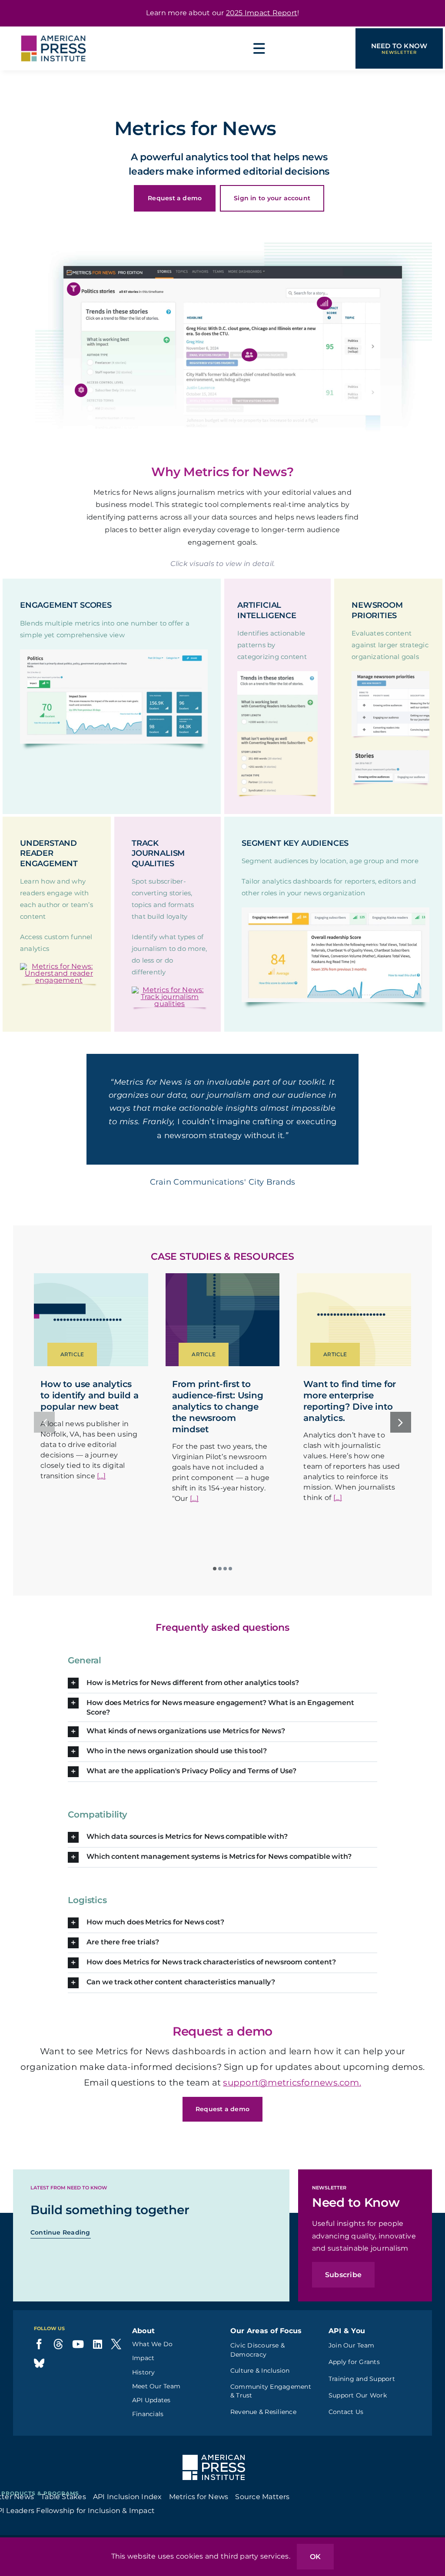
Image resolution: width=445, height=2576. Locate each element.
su (228, 2106)
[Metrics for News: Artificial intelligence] (277, 674)
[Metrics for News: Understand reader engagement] (59, 966)
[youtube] (78, 2368)
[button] (74, 289)
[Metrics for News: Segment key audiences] (335, 911)
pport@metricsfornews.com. (297, 2106)
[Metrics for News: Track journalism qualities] (170, 990)
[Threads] (58, 2368)
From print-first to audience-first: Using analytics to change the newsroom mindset (218, 1430)
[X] (116, 2368)
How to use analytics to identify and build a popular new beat (89, 1419)
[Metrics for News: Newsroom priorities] (390, 753)
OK (315, 2557)
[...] (101, 1500)
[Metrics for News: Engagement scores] (114, 653)
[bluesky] (39, 2387)
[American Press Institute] (53, 30)
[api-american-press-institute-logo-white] (214, 2482)
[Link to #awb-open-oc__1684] (259, 49)
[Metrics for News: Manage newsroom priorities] (390, 674)
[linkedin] (98, 2368)
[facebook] (39, 2368)
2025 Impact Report (262, 13)
